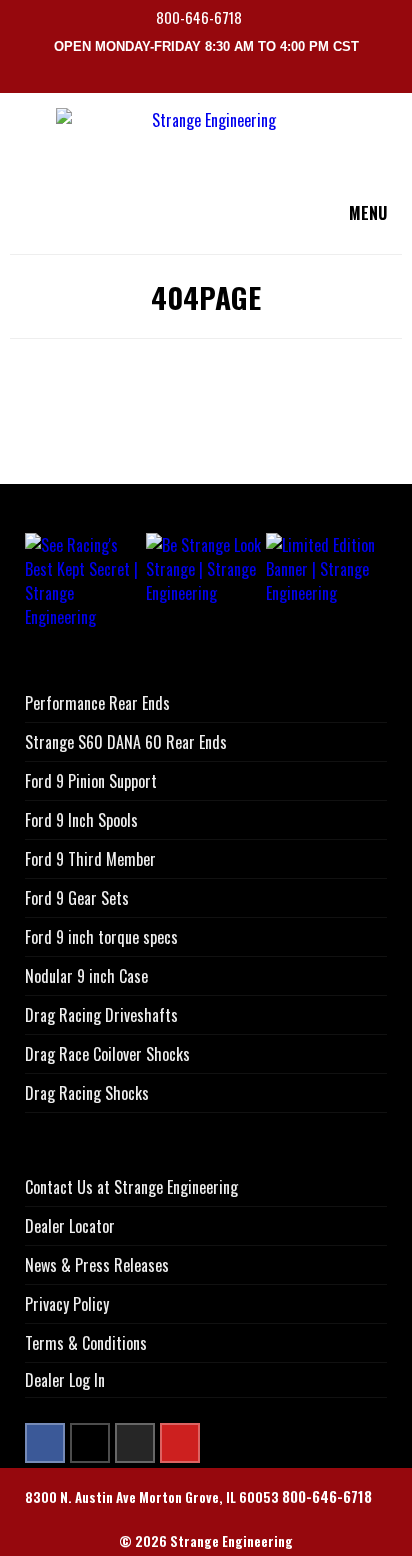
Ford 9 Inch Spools (81, 820)
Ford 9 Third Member (90, 859)
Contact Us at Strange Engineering (131, 1187)
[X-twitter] (90, 1443)
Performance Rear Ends (97, 703)
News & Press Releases (97, 1265)
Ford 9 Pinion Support (91, 781)
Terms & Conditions (86, 1343)
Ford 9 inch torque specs (101, 937)
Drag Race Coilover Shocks (107, 1054)
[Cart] (400, 78)
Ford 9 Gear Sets (77, 898)
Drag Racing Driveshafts (101, 1015)
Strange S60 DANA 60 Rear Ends (126, 742)
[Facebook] (45, 1443)
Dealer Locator (70, 1226)
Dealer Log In (65, 1380)
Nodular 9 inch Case (86, 976)
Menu (368, 213)
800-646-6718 (200, 17)
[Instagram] (135, 1443)
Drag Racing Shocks (87, 1093)
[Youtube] (180, 1443)
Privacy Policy (67, 1304)
